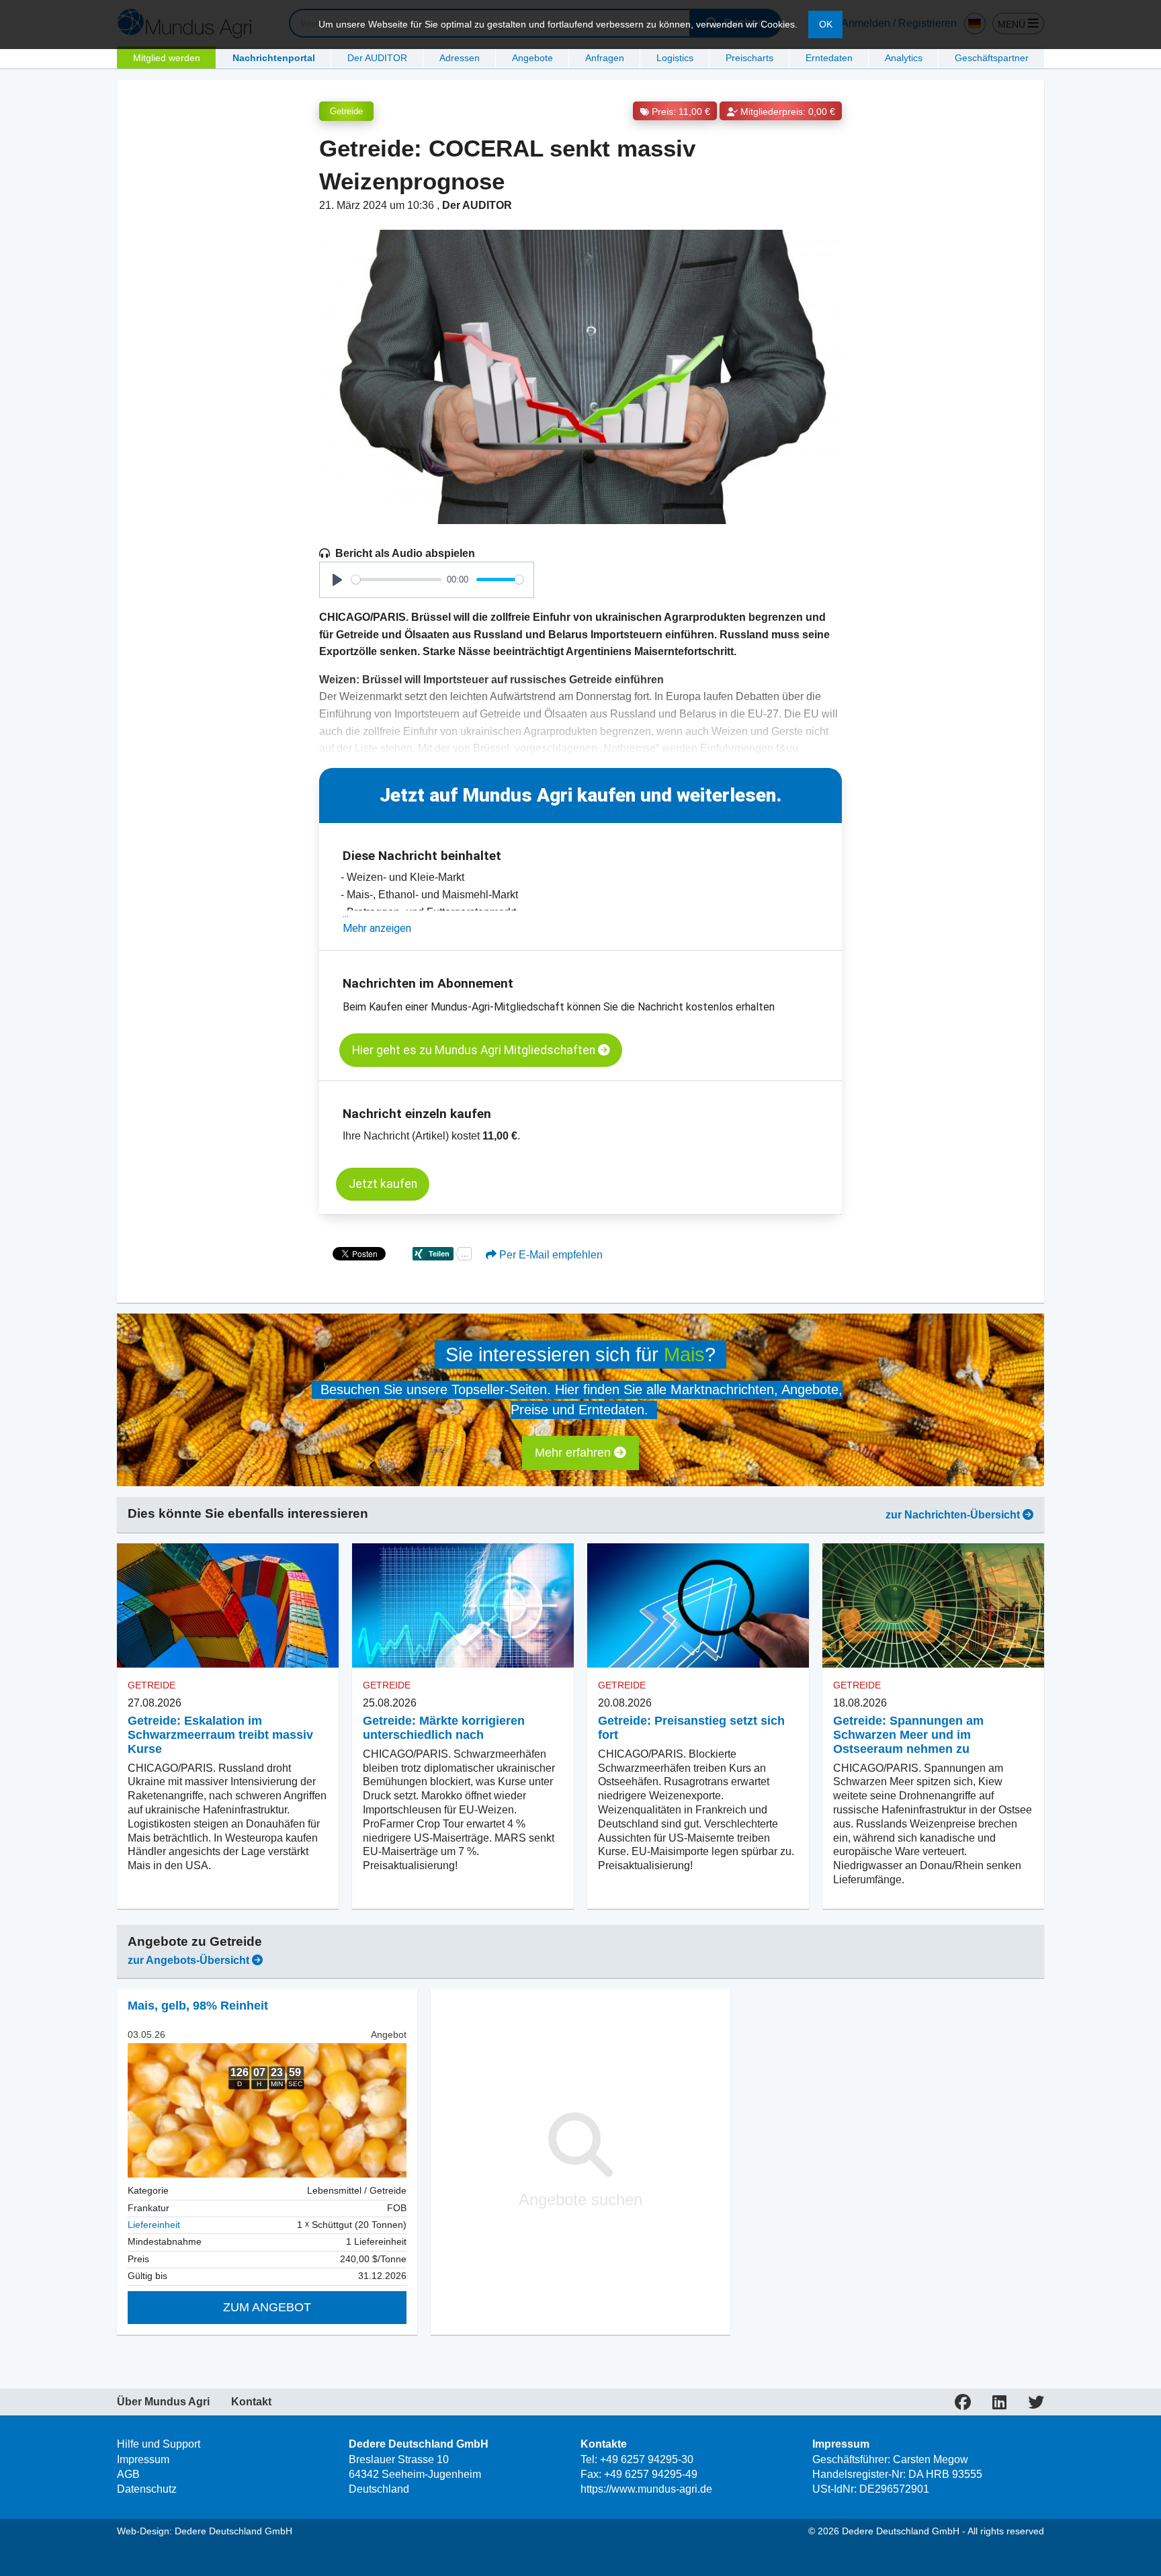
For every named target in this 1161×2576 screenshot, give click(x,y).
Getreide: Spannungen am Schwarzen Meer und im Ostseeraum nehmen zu (908, 1735)
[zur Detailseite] (267, 2110)
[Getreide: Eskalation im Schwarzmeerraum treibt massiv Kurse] (228, 1606)
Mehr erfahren (574, 1453)
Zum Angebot (267, 2307)
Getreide (346, 111)
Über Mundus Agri (163, 2402)
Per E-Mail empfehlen (550, 1255)
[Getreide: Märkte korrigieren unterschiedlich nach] (463, 1606)
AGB (128, 2474)
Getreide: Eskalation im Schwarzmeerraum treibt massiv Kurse (220, 1735)
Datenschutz (147, 2489)
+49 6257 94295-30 (647, 2459)
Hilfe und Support (159, 2444)
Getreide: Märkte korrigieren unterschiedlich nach (444, 1728)
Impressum (143, 2459)
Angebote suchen (580, 2199)
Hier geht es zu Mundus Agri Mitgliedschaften (475, 1050)
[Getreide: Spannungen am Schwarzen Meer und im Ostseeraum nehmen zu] (933, 1606)
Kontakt (251, 2402)
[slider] (396, 579)
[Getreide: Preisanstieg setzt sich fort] (698, 1606)
